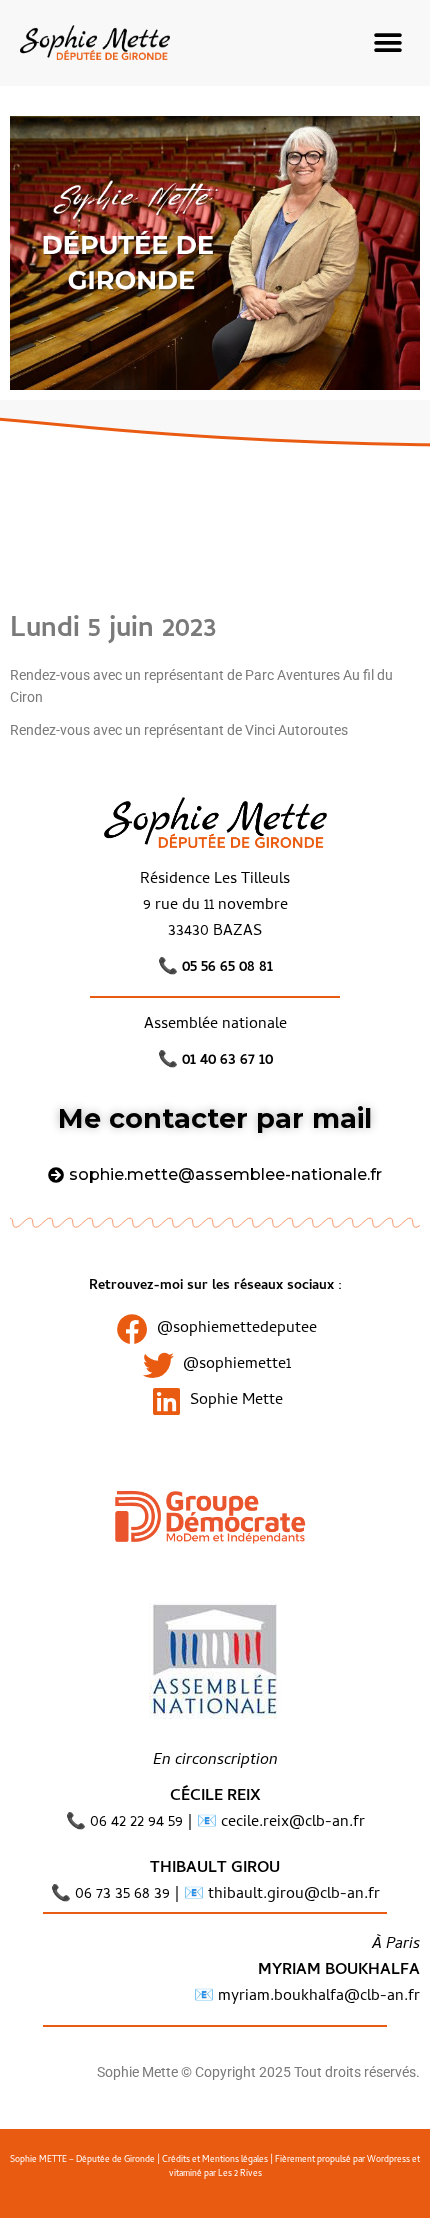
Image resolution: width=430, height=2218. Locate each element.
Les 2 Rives (240, 2174)
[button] (387, 42)
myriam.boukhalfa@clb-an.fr (317, 1997)
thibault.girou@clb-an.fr (294, 1895)
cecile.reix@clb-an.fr (293, 1823)
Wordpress (388, 2160)
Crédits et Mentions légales (215, 2160)
